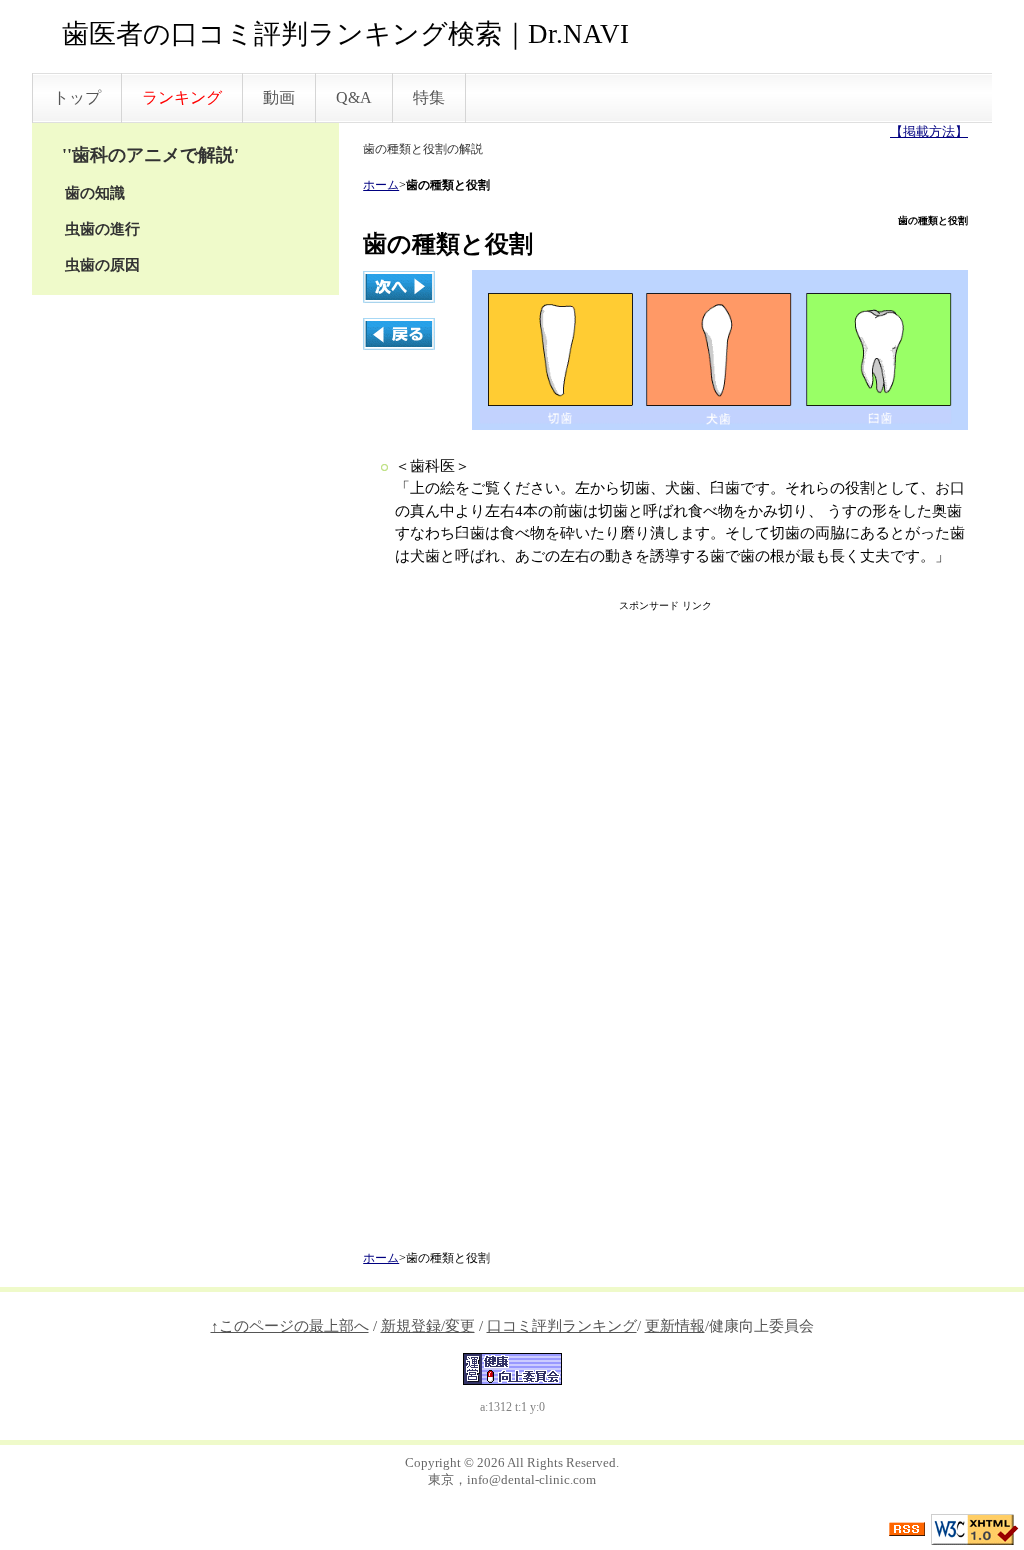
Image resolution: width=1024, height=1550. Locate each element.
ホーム (381, 185)
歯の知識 (95, 193)
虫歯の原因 (102, 265)
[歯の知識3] (399, 332)
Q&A (354, 97)
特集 (429, 97)
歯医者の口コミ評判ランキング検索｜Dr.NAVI (345, 34)
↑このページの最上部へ (290, 1326)
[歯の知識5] (399, 285)
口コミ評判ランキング (562, 1326)
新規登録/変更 (428, 1326)
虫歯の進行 (102, 229)
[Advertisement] (666, 933)
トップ (77, 97)
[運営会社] (512, 1367)
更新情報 (675, 1326)
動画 (279, 97)
